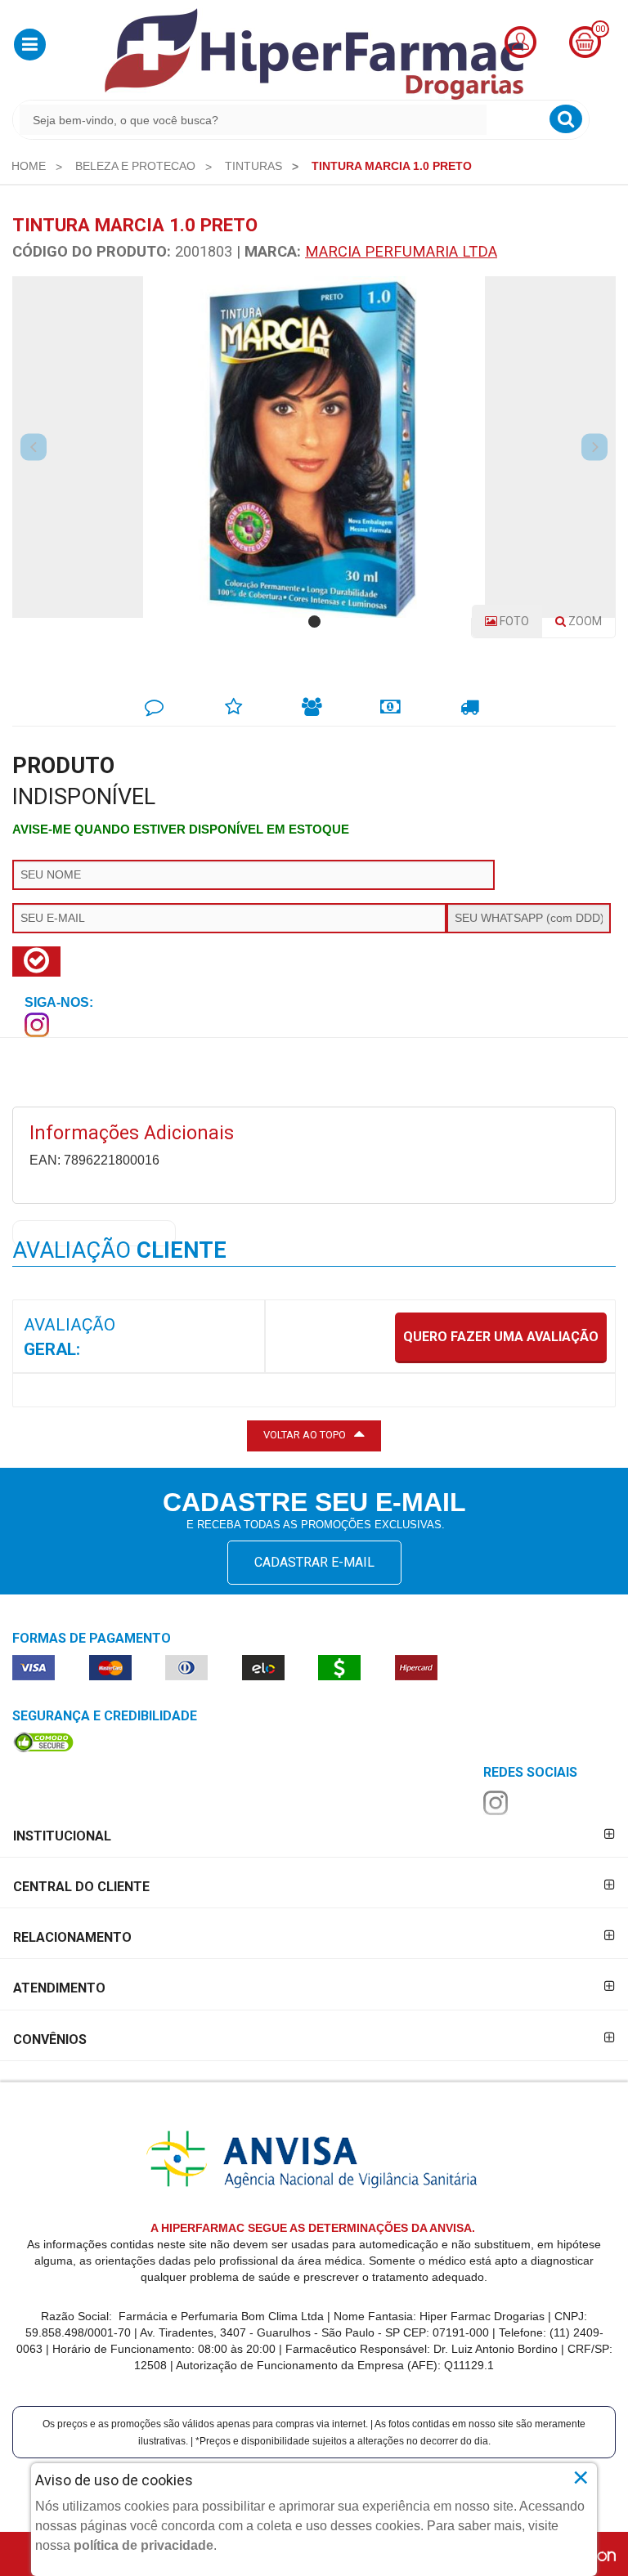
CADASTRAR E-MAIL (314, 1562)
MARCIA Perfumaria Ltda (401, 251)
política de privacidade (144, 2545)
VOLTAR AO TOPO (305, 1435)
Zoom (590, 626)
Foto (513, 621)
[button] (30, 45)
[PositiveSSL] (43, 1742)
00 (600, 29)
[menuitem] (29, 166)
